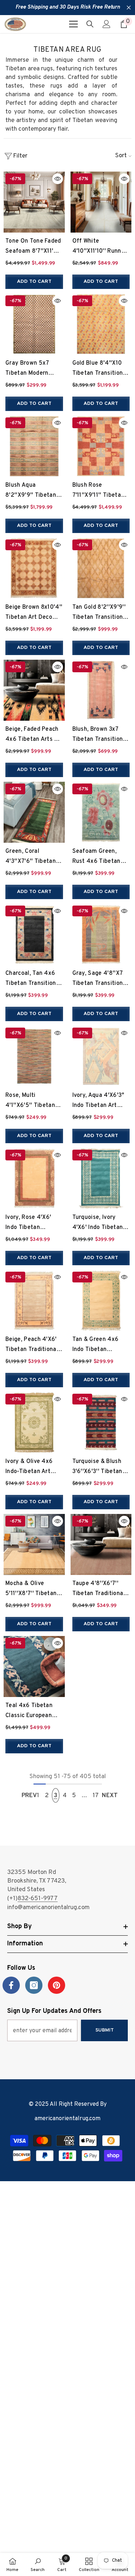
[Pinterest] (57, 1985)
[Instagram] (34, 1985)
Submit (105, 2030)
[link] (38, 2565)
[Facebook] (11, 1985)
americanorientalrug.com (67, 2119)
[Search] (90, 24)
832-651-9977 (38, 1899)
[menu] (73, 24)
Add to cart (34, 282)
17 (96, 1796)
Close (129, 8)
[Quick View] (58, 179)
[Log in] (107, 24)
